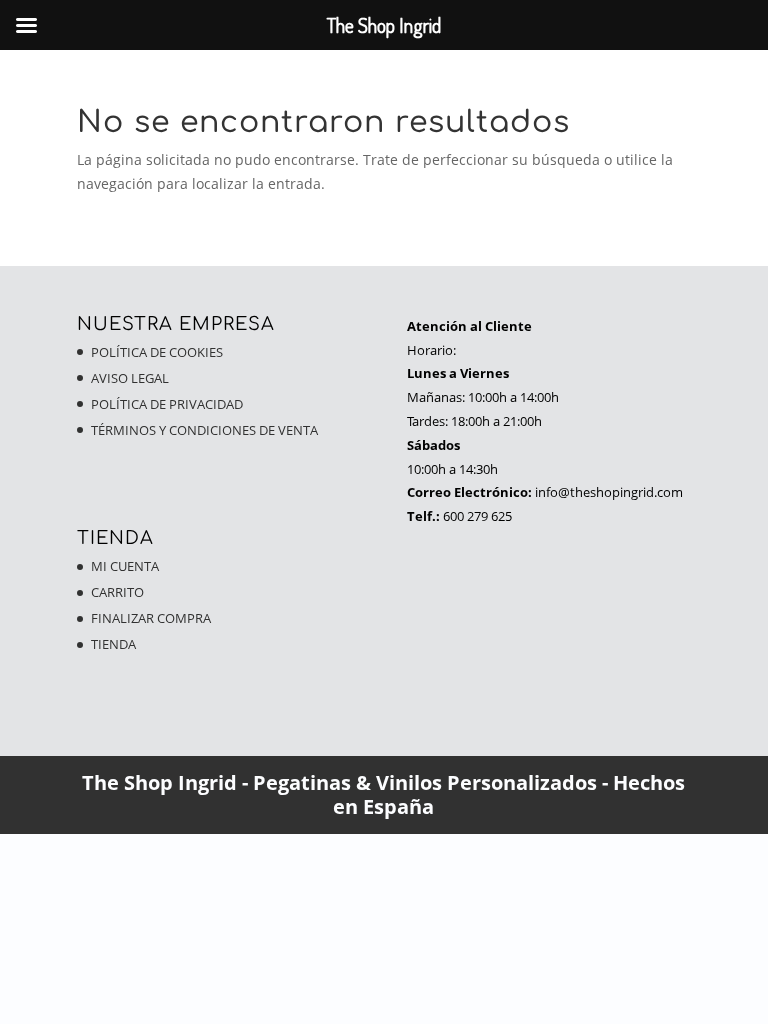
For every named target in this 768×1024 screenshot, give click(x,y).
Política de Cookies (157, 352)
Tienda (113, 644)
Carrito (117, 592)
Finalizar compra (151, 618)
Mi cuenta (125, 566)
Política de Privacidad (167, 404)
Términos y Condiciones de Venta (204, 430)
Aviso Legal (130, 378)
